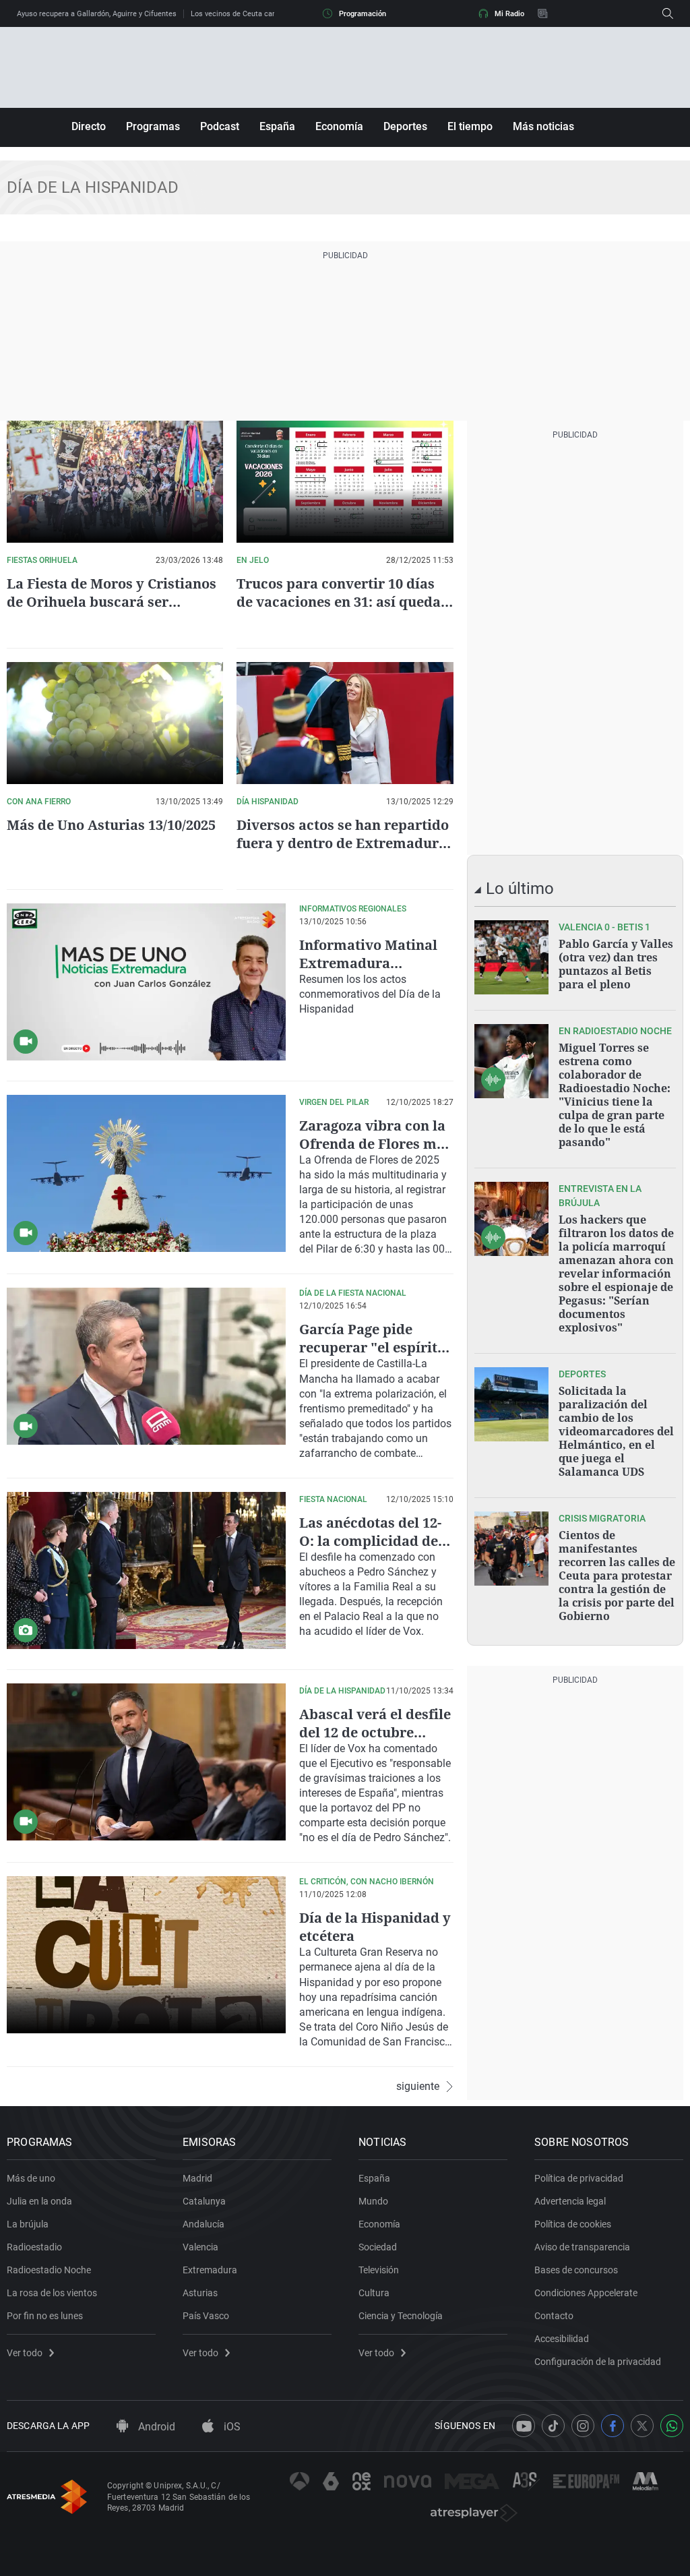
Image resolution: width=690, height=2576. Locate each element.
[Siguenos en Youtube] (524, 2426)
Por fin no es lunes (45, 2316)
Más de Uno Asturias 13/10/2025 (111, 825)
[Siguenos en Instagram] (583, 2426)
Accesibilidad (562, 2339)
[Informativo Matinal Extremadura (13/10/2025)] (146, 982)
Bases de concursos (576, 2270)
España (277, 126)
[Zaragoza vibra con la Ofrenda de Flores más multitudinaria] (146, 1173)
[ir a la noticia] (511, 957)
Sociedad (378, 2247)
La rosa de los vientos (52, 2293)
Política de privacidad (579, 2178)
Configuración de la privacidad (598, 2362)
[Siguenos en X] (642, 2426)
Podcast (220, 126)
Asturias (200, 2293)
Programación (363, 14)
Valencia (200, 2247)
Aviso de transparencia (582, 2247)
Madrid (197, 2178)
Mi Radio (509, 14)
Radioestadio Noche (49, 2270)
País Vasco (206, 2316)
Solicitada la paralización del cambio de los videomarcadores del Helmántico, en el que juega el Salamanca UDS (616, 1431)
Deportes (405, 126)
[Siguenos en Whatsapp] (672, 2426)
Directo (89, 126)
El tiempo (470, 126)
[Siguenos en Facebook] (613, 2426)
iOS (231, 2427)
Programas (153, 126)
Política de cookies (573, 2224)
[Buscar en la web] (668, 13)
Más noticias (543, 126)
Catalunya (204, 2201)
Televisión (379, 2270)
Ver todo (25, 2353)
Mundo (373, 2201)
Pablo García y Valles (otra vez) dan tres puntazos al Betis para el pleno (616, 964)
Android (155, 2427)
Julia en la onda (39, 2201)
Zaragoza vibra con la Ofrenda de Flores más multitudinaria (375, 1144)
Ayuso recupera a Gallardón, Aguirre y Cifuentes (97, 14)
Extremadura (210, 2270)
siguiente (418, 2087)
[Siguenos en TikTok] (553, 2426)
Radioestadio (34, 2247)
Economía (339, 126)
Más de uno (31, 2178)
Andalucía (203, 2224)
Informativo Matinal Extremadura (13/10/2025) (368, 963)
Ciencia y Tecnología (401, 2316)
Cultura (374, 2293)
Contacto (554, 2316)
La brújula (28, 2224)
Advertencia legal (570, 2201)
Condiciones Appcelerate (586, 2293)
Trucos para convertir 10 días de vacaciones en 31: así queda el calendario (339, 602)
